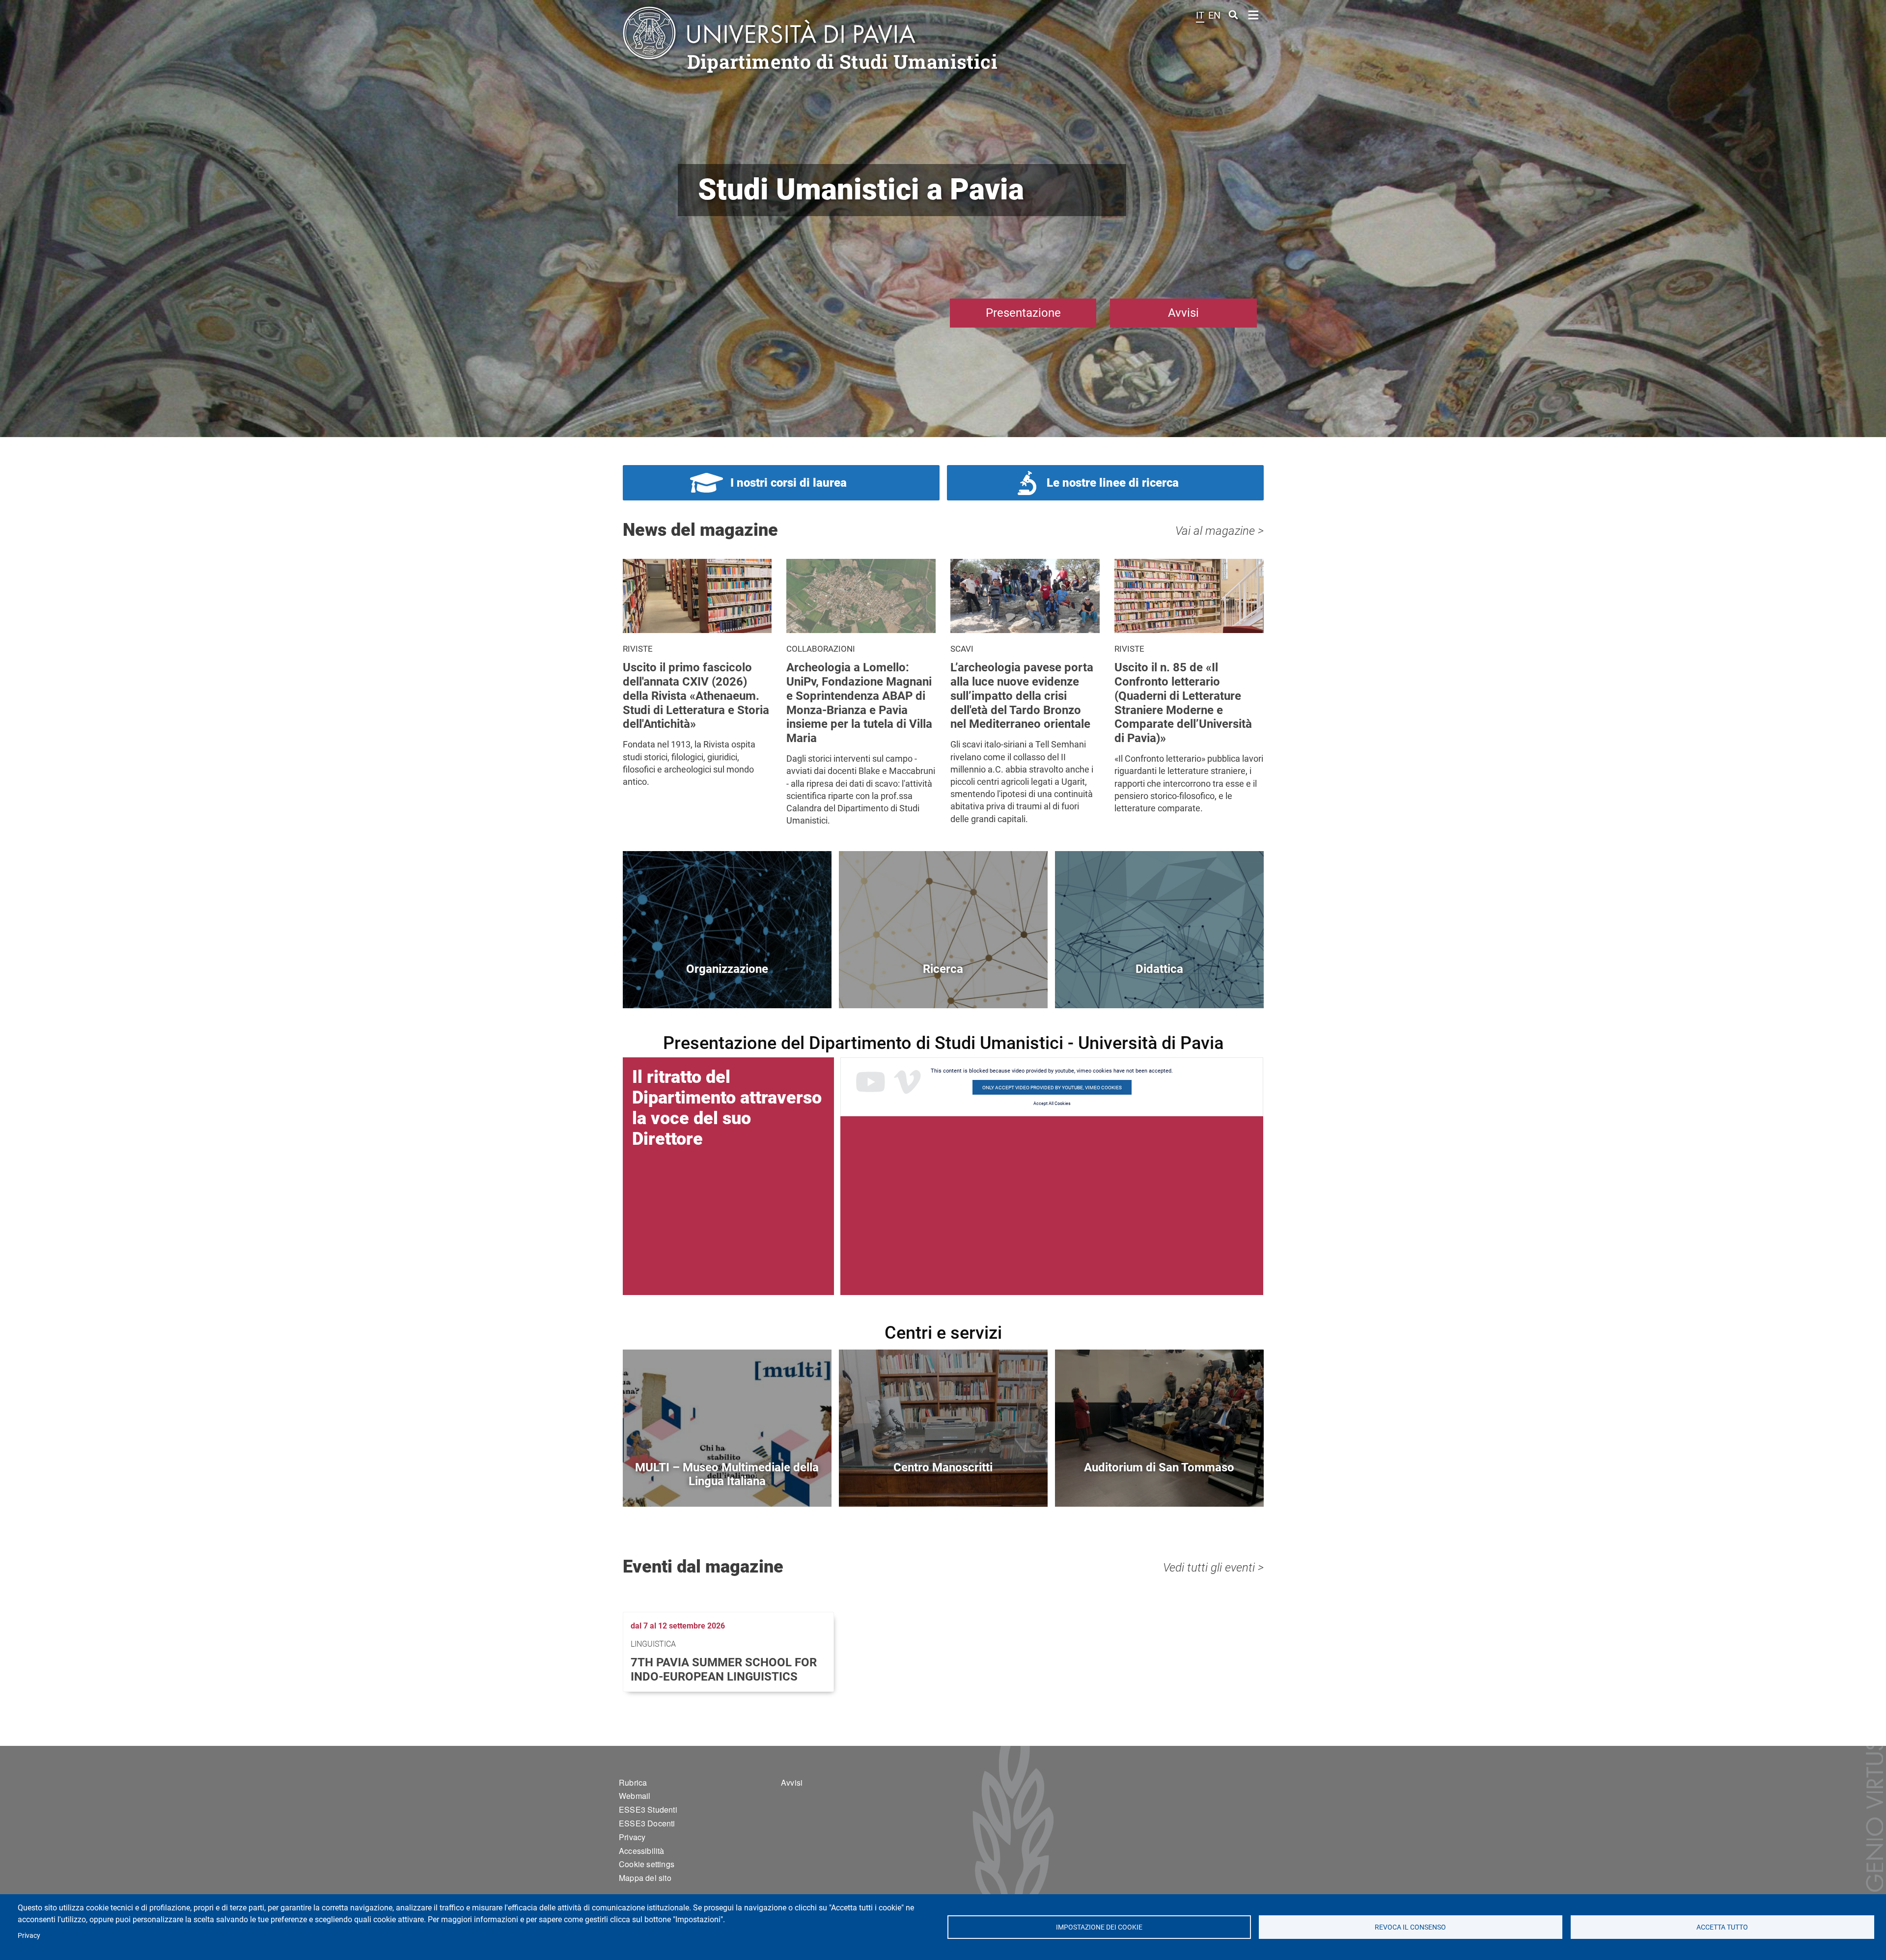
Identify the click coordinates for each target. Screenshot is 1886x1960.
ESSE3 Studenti (648, 1809)
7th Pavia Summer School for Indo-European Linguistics (724, 1670)
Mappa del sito (645, 1878)
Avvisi (1183, 313)
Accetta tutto (1722, 1927)
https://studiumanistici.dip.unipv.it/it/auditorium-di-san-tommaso (1159, 1484)
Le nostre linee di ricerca (1113, 483)
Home (1254, 14)
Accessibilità (642, 1851)
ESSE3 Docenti (647, 1823)
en (1214, 15)
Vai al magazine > (1220, 531)
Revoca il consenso (1411, 1927)
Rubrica (633, 1782)
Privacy (29, 1935)
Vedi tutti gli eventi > (1213, 1568)
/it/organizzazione (727, 985)
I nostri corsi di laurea (789, 483)
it (1200, 15)
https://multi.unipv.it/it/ (727, 1484)
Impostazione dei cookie (1099, 1927)
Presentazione (1023, 313)
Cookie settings (647, 1864)
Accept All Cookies (1052, 1104)
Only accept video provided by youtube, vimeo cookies (1052, 1088)
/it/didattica (1159, 985)
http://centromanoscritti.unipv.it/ (943, 1484)
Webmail (635, 1796)
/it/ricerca (943, 985)
